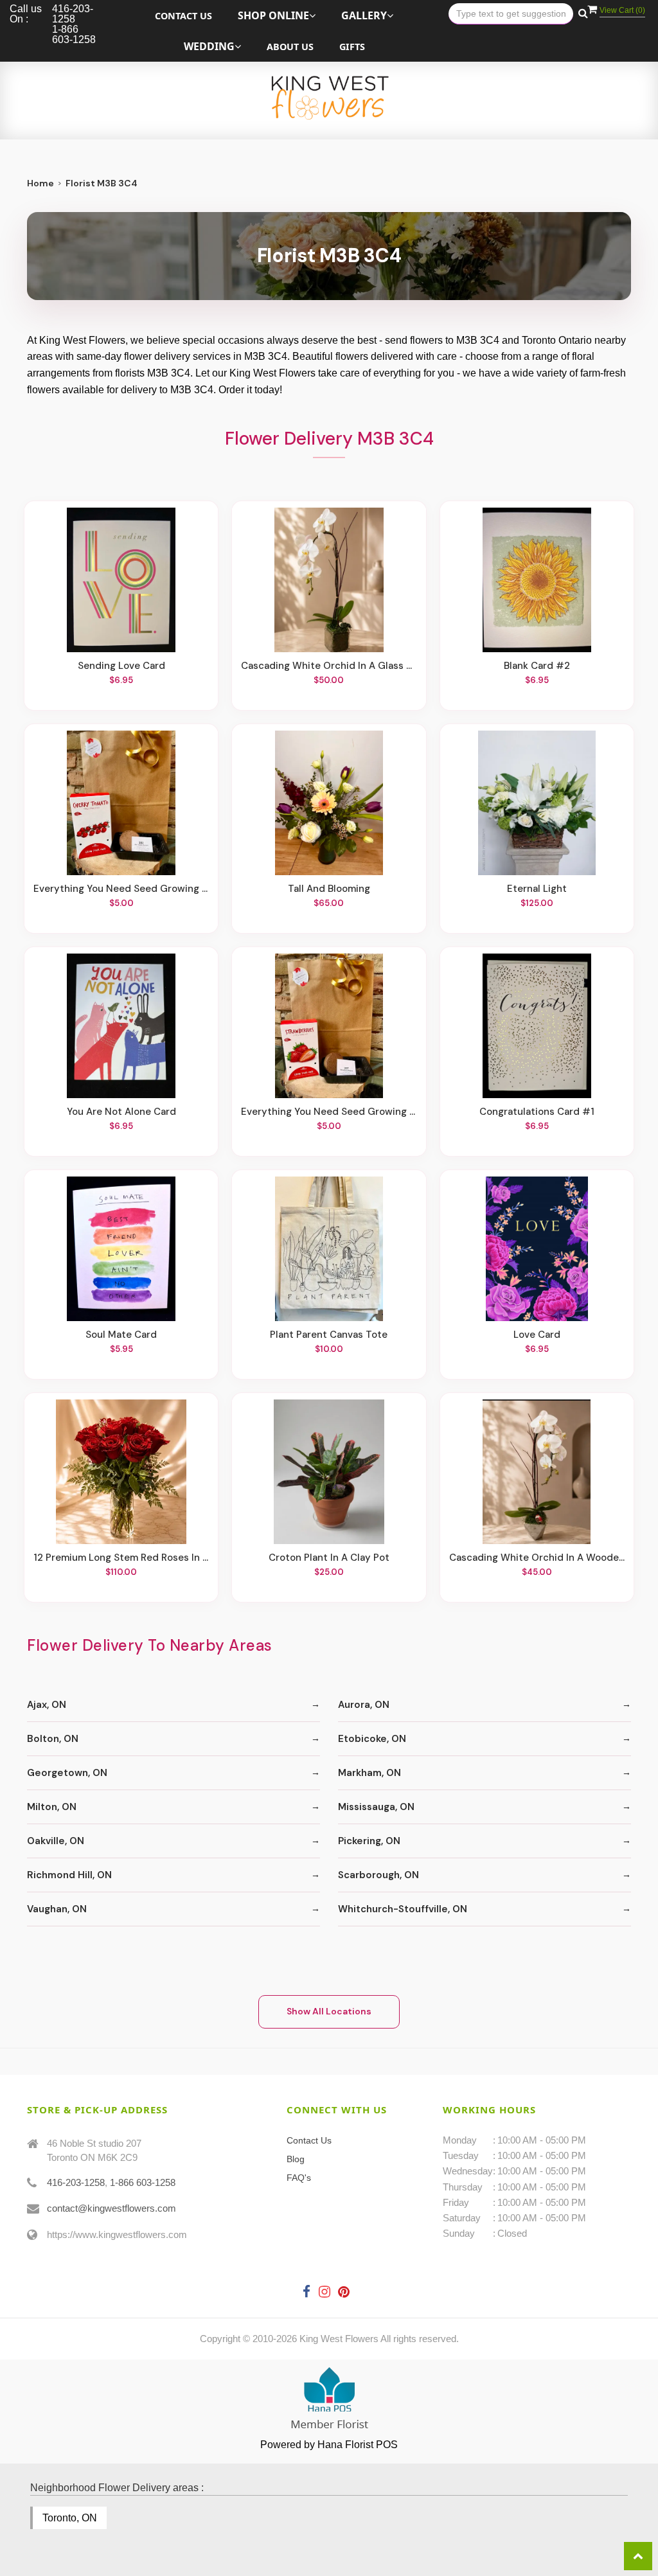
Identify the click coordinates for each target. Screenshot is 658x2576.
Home (40, 183)
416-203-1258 (76, 2182)
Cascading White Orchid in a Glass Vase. (329, 666)
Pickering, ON (369, 1841)
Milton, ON (52, 1807)
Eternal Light (537, 889)
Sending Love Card (121, 666)
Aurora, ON (364, 1705)
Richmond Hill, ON (69, 1875)
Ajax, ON (47, 1705)
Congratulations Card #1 (537, 1112)
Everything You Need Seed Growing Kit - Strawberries (329, 1112)
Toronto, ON (70, 2518)
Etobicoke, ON (372, 1739)
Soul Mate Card (121, 1335)
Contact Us (183, 16)
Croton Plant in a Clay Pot (329, 1558)
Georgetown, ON (67, 1773)
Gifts (352, 47)
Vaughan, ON (57, 1909)
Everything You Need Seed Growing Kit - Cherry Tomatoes (121, 889)
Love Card (537, 1335)
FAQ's (299, 2178)
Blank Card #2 (537, 666)
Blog (296, 2159)
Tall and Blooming (329, 889)
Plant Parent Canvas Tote (329, 1335)
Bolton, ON (53, 1739)
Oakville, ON (56, 1841)
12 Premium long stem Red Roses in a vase (121, 1558)
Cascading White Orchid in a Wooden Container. (537, 1558)
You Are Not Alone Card (121, 1112)
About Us (290, 47)
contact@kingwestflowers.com (111, 2208)
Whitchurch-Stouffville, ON (403, 1909)
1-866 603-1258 (143, 2182)
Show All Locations (329, 2011)
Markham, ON (369, 1773)
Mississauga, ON (376, 1807)
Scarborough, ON (378, 1875)
